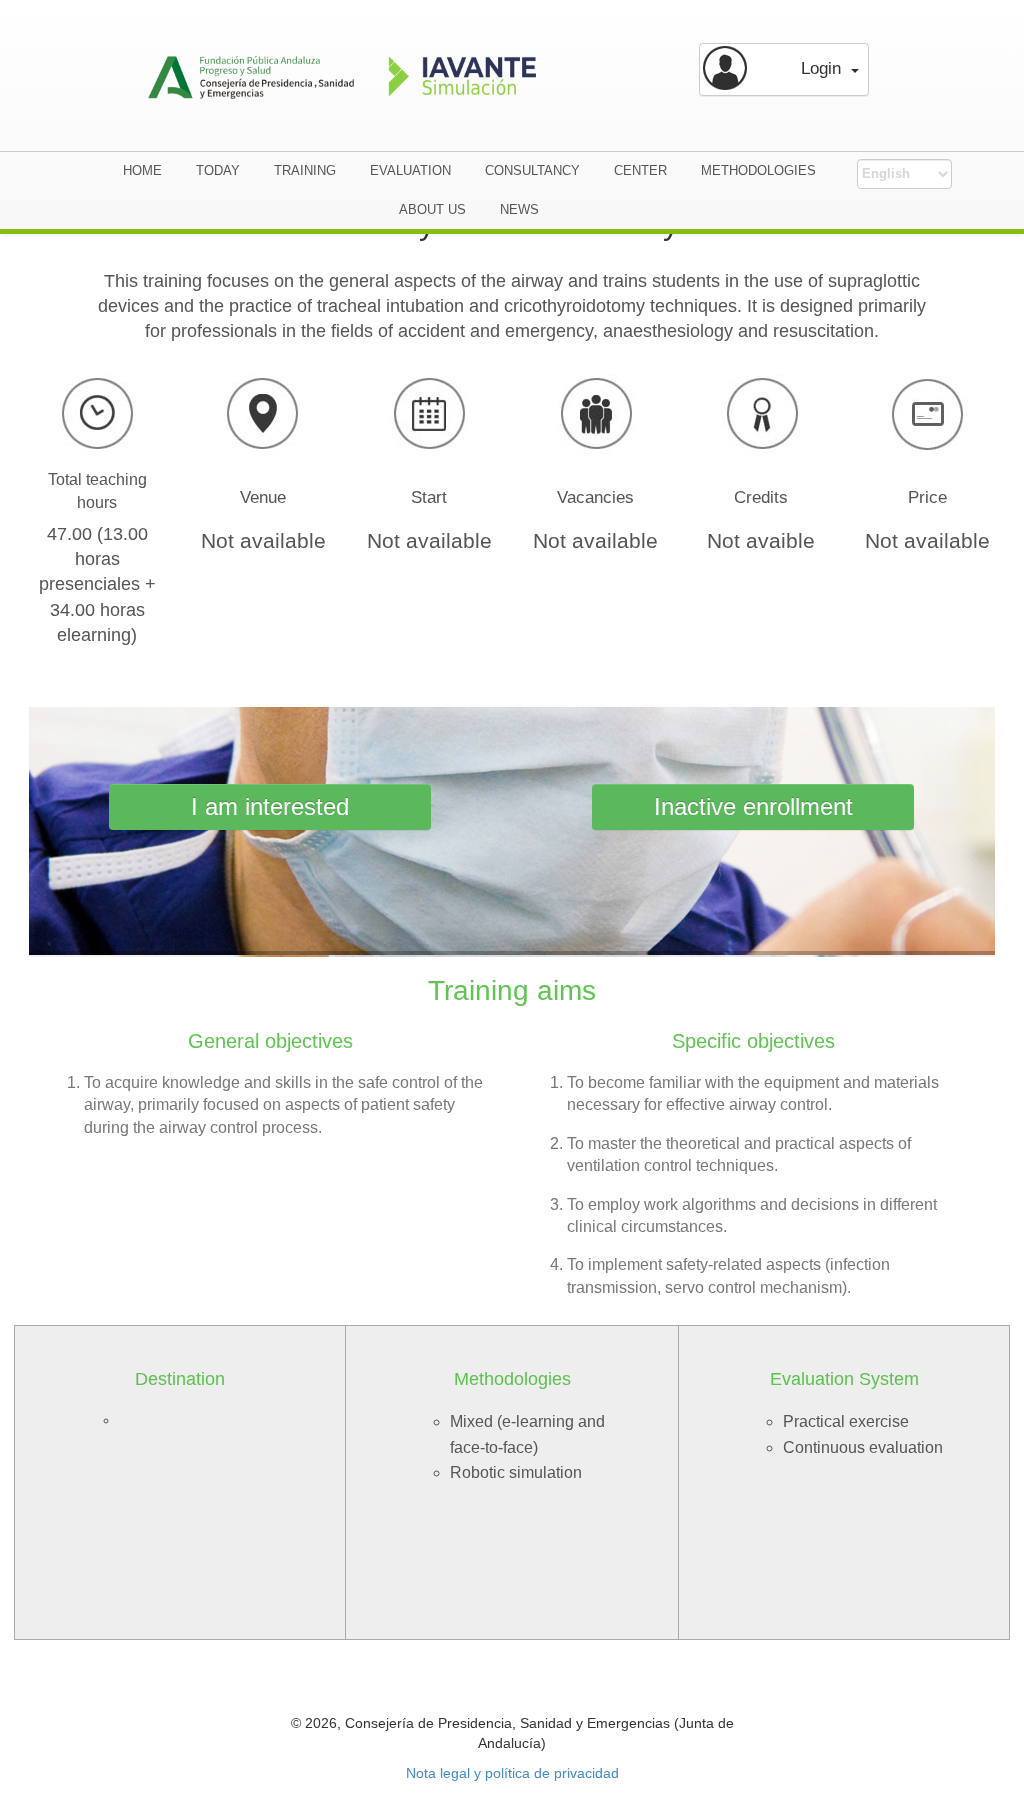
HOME (142, 170)
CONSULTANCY (532, 170)
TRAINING (305, 170)
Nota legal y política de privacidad (512, 1773)
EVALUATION (410, 170)
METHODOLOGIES (758, 170)
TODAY (218, 170)
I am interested (270, 806)
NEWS (519, 209)
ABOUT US (432, 209)
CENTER (640, 170)
